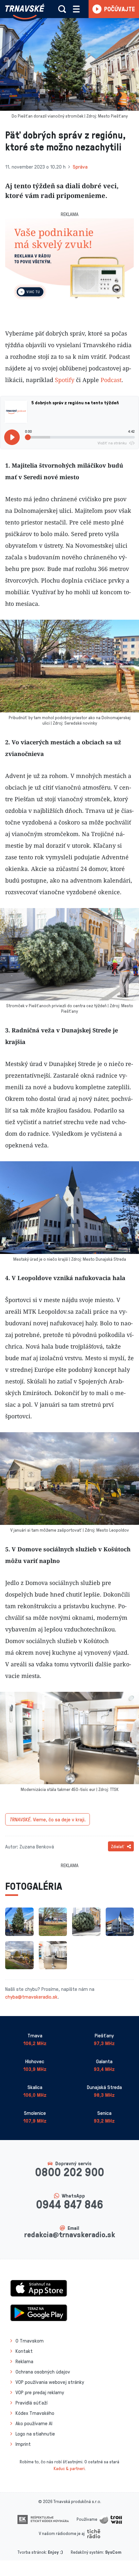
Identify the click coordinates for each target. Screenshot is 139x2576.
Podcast (111, 380)
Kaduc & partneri (69, 2468)
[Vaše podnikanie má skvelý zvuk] (69, 263)
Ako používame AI (34, 2423)
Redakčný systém (87, 2552)
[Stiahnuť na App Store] (39, 2288)
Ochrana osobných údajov (43, 2372)
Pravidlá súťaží (32, 2403)
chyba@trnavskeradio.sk (31, 1997)
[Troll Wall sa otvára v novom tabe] (111, 2519)
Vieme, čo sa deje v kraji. (48, 1819)
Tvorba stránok (32, 2552)
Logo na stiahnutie (35, 2434)
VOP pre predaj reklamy (40, 2392)
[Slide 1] (69, 303)
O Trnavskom (30, 2341)
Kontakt (24, 2351)
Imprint (23, 2444)
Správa (80, 167)
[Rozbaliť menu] (76, 9)
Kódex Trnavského (35, 2413)
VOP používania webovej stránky (50, 2382)
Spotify (65, 380)
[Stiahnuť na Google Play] (39, 2312)
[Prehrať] (12, 437)
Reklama (24, 2361)
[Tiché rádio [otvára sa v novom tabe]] (94, 2533)
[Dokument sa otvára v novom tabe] (43, 2519)
